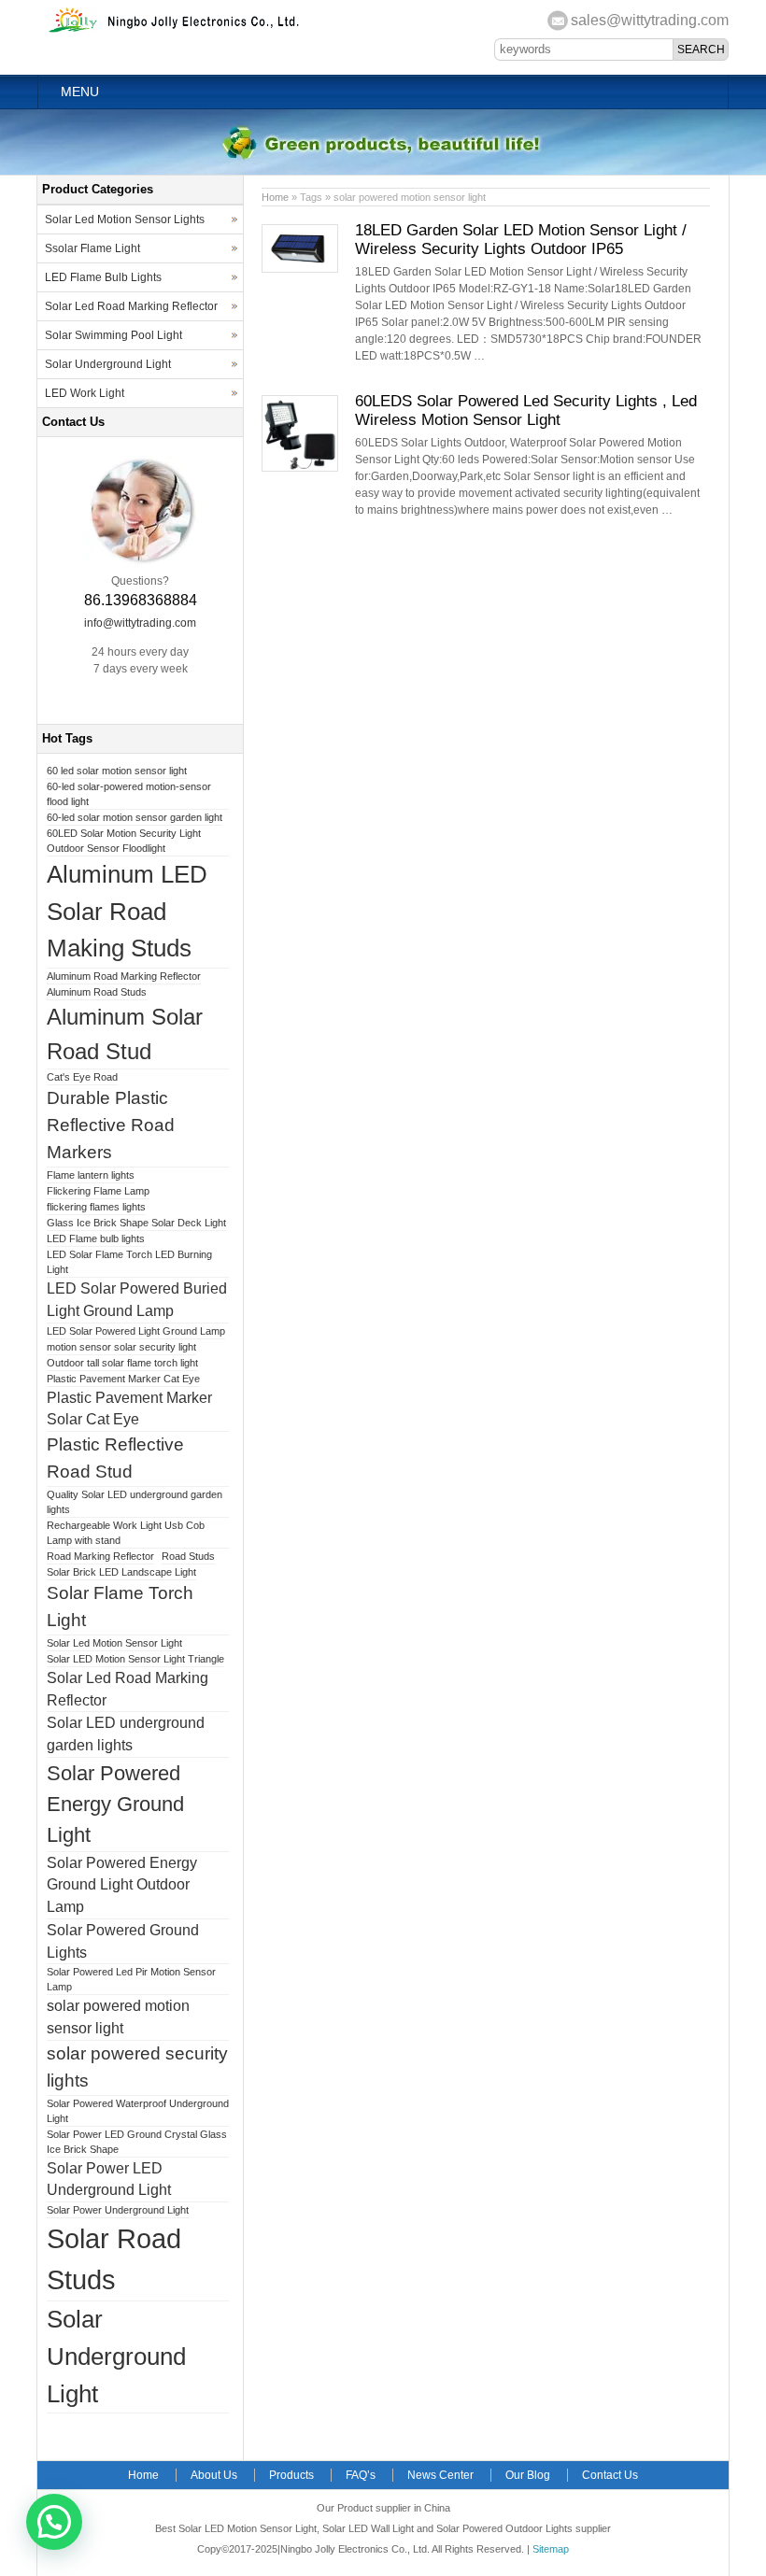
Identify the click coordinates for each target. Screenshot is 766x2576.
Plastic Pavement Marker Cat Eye (123, 1379)
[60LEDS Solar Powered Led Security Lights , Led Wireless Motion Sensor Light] (300, 468)
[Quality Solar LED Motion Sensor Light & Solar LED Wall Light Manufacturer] (176, 31)
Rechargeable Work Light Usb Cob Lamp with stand (126, 1533)
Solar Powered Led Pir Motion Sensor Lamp (131, 1979)
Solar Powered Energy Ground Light (115, 1804)
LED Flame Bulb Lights (103, 277)
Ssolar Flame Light (92, 248)
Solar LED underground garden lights (126, 1734)
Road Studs (188, 1556)
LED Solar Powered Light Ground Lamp (136, 1331)
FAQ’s (361, 2475)
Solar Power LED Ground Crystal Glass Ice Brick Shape (137, 2142)
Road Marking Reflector (100, 1556)
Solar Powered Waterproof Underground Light (138, 2111)
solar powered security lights (137, 2067)
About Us (214, 2475)
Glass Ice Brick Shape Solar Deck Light (136, 1223)
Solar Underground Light (108, 364)
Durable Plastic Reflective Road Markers (111, 1125)
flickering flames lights (96, 1207)
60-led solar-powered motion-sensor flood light (129, 794)
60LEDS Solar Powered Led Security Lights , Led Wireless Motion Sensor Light (526, 410)
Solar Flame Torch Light (120, 1606)
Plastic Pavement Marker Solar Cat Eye (129, 1409)
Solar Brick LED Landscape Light (121, 1572)
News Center (440, 2475)
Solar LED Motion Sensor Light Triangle (135, 1659)
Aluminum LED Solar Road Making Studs (127, 911)
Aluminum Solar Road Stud (125, 1034)
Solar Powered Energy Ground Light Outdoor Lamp (122, 1885)
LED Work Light (85, 393)
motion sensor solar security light (121, 1347)
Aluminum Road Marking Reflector (124, 976)
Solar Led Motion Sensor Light (114, 1643)
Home (275, 197)
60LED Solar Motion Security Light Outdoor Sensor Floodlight (124, 841)
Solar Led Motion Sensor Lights (125, 219)
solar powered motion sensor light (118, 2017)
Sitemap (551, 2549)
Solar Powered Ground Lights (123, 1941)
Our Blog (528, 2475)
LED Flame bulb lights (96, 1238)
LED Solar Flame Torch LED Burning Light (129, 1262)
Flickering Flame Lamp (98, 1191)
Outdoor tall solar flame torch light (122, 1363)
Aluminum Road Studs (97, 992)
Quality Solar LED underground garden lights (135, 1502)
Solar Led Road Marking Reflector (131, 306)
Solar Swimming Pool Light (113, 335)
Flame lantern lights (91, 1175)
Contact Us (610, 2475)
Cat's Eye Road (82, 1077)
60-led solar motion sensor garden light (135, 817)
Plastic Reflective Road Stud (115, 1458)
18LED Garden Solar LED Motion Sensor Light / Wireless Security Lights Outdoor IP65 (521, 240)
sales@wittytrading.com (650, 20)
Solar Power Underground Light (118, 2210)
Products (291, 2475)
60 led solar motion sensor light (117, 771)
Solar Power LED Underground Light (109, 2180)
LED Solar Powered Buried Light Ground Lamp (137, 1300)
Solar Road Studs (114, 2259)
